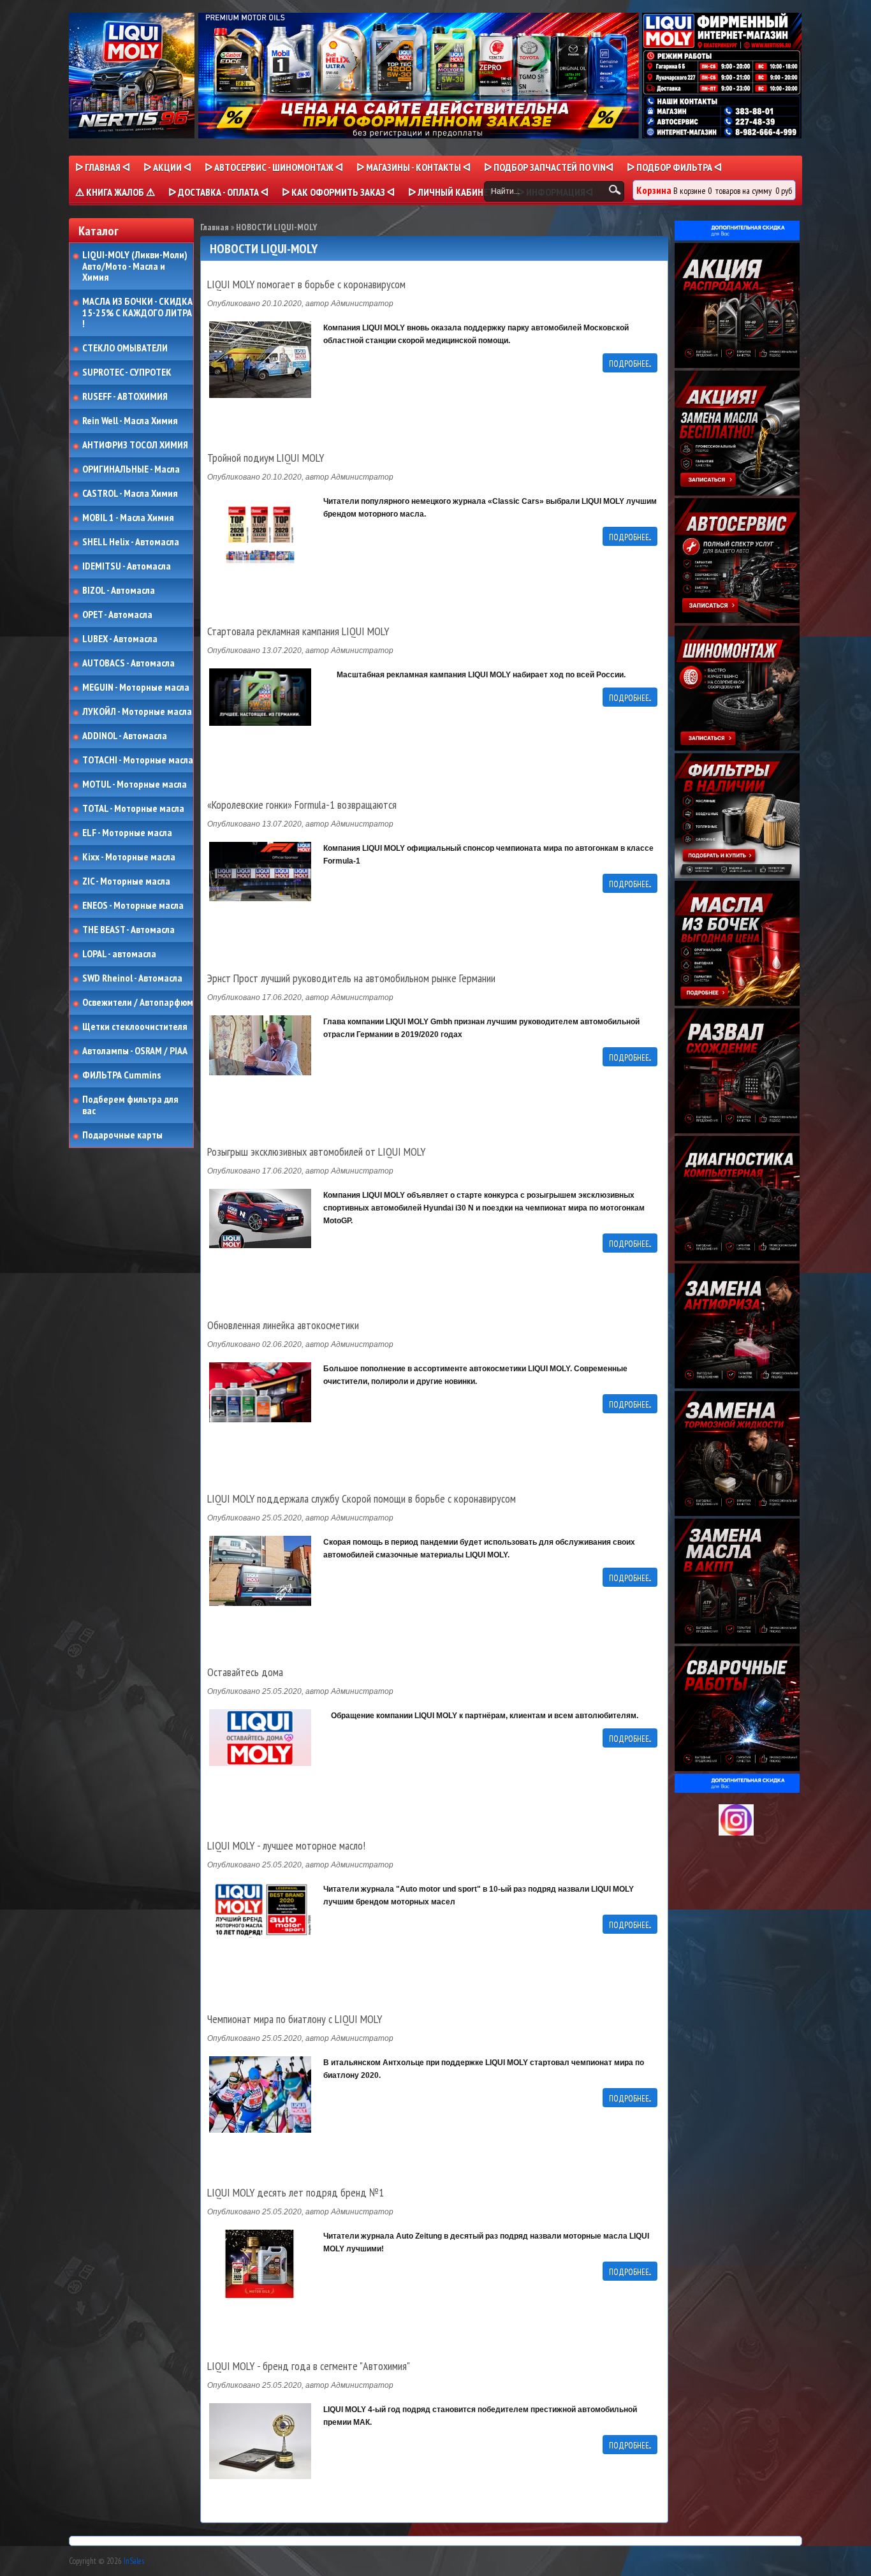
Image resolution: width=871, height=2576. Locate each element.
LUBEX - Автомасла (120, 639)
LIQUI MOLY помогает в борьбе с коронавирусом (306, 284)
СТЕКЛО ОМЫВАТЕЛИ (125, 348)
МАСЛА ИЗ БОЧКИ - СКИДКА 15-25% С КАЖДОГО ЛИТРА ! (137, 313)
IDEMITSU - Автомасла (127, 566)
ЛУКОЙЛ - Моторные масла (137, 712)
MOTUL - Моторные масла (135, 784)
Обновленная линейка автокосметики (283, 1325)
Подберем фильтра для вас (130, 1105)
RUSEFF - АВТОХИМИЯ (125, 397)
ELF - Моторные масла (127, 833)
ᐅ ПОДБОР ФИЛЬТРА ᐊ (674, 167)
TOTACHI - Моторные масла (138, 760)
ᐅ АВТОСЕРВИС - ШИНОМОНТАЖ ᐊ (274, 167)
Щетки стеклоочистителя (135, 1027)
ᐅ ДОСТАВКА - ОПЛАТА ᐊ (218, 192)
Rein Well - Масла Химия (130, 421)
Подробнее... (630, 364)
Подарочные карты (122, 1135)
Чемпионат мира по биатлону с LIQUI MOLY (295, 2019)
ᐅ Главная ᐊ (103, 167)
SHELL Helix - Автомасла (131, 542)
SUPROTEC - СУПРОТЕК (127, 372)
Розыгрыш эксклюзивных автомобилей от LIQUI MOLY (316, 1152)
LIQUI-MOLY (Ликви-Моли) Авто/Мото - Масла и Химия (136, 266)
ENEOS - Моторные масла (133, 906)
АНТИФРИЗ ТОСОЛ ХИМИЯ (135, 445)
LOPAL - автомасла (119, 954)
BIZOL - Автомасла (119, 591)
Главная (215, 227)
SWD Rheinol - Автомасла (132, 978)
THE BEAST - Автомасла (128, 930)
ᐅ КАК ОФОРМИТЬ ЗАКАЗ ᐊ (338, 192)
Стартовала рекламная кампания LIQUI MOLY (298, 631)
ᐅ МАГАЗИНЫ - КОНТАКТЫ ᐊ (414, 167)
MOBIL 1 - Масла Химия (128, 518)
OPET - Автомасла (117, 615)
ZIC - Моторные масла (126, 881)
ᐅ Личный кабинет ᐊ (456, 192)
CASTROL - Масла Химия (130, 494)
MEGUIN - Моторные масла (136, 688)
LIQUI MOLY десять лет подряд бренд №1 (296, 2193)
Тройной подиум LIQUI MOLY (266, 458)
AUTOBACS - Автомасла (128, 663)
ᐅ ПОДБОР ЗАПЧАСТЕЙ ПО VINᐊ (549, 167)
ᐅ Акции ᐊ (167, 167)
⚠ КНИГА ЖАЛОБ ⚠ (115, 192)
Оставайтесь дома (245, 1672)
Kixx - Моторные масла (129, 857)
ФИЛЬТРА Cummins (121, 1075)
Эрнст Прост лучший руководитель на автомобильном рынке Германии (351, 978)
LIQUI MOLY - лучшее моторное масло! (286, 1846)
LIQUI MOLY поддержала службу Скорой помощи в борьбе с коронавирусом (362, 1499)
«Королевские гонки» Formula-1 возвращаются (302, 805)
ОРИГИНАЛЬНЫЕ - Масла (131, 469)
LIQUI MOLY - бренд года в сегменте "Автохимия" (309, 2366)
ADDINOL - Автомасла (125, 736)
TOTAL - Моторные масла (133, 809)
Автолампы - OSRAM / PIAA (135, 1051)
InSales (134, 2561)
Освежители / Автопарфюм (138, 1003)
